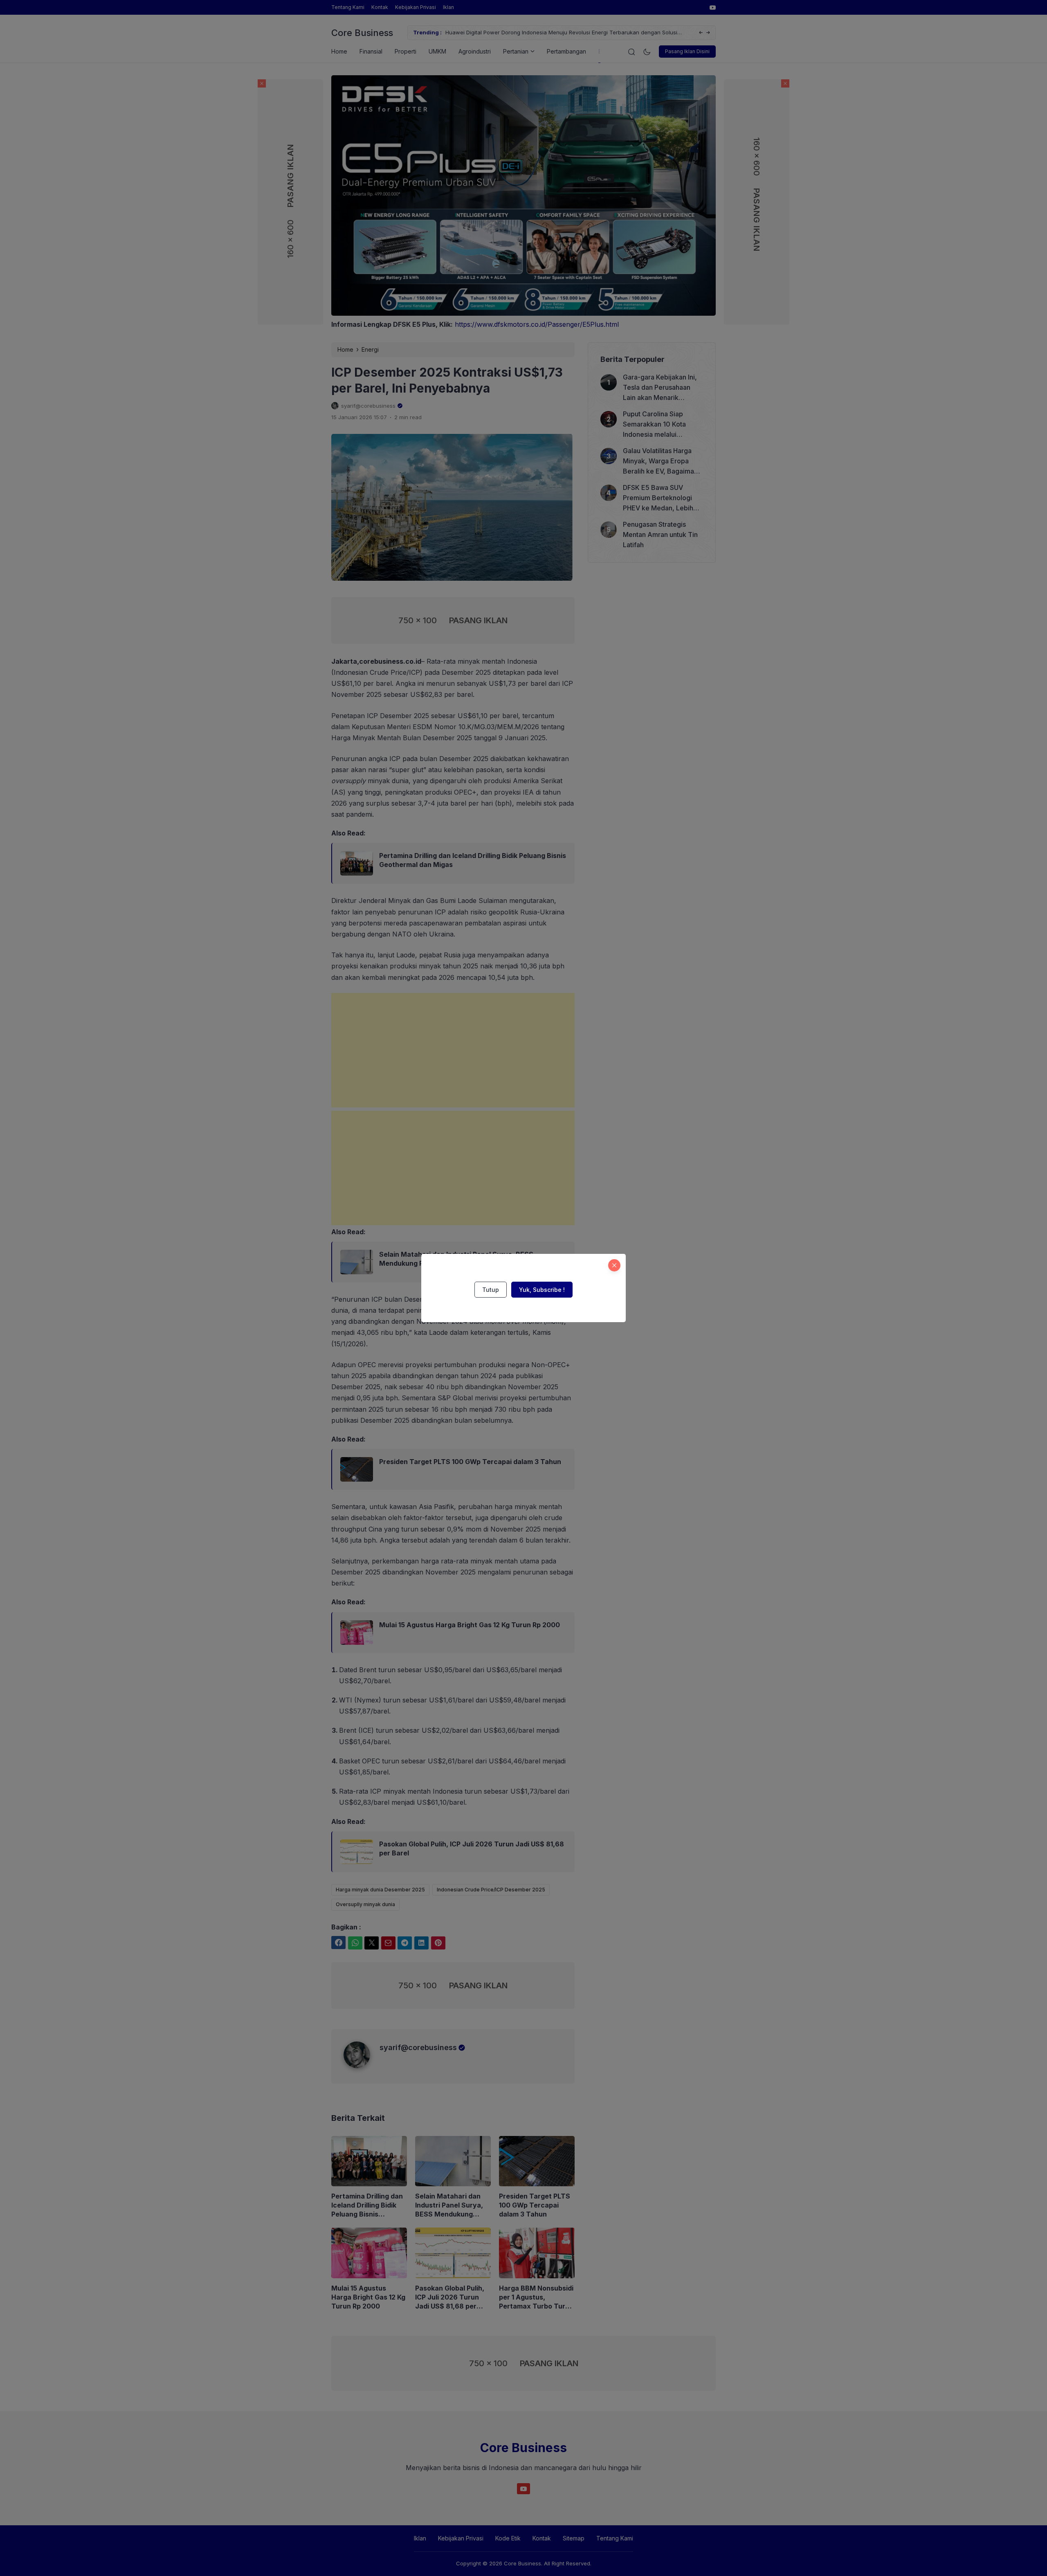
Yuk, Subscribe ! (542, 1290)
